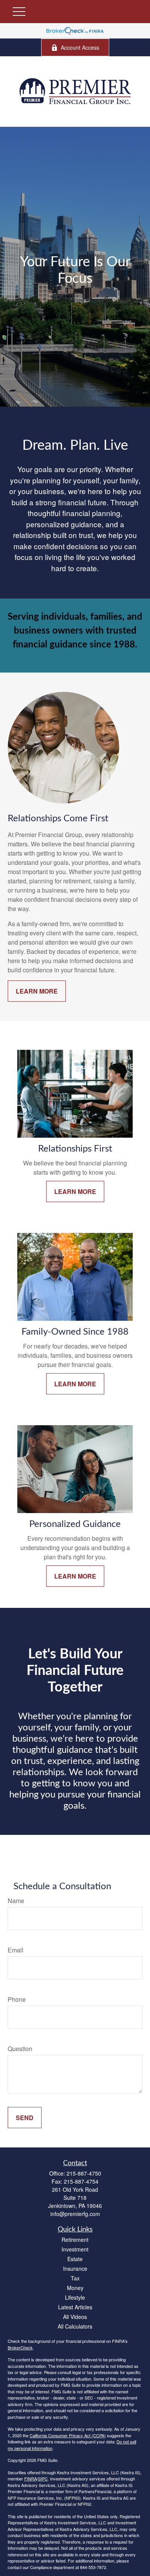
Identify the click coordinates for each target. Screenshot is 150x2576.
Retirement (75, 2240)
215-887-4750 (84, 2173)
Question (20, 2049)
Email (16, 1950)
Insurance (75, 2268)
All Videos (75, 2317)
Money (75, 2288)
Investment (75, 2249)
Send (25, 2118)
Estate (75, 2259)
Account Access (80, 47)
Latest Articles (75, 2307)
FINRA (31, 2478)
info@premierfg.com (75, 2214)
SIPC (43, 2478)
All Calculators (75, 2326)
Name (16, 1901)
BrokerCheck (20, 2347)
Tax (75, 2278)
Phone (17, 1999)
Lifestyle (75, 2297)
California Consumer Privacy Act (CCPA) (68, 2435)
